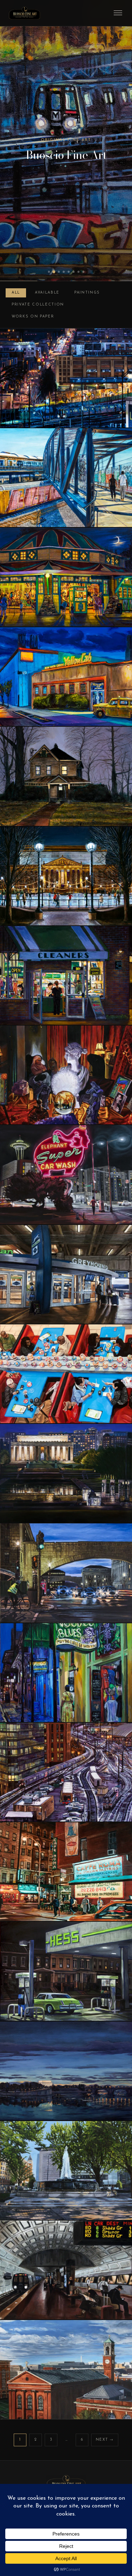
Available (47, 293)
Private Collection (38, 305)
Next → (105, 2440)
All (16, 293)
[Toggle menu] (118, 13)
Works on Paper (33, 317)
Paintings (87, 293)
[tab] (49, 272)
